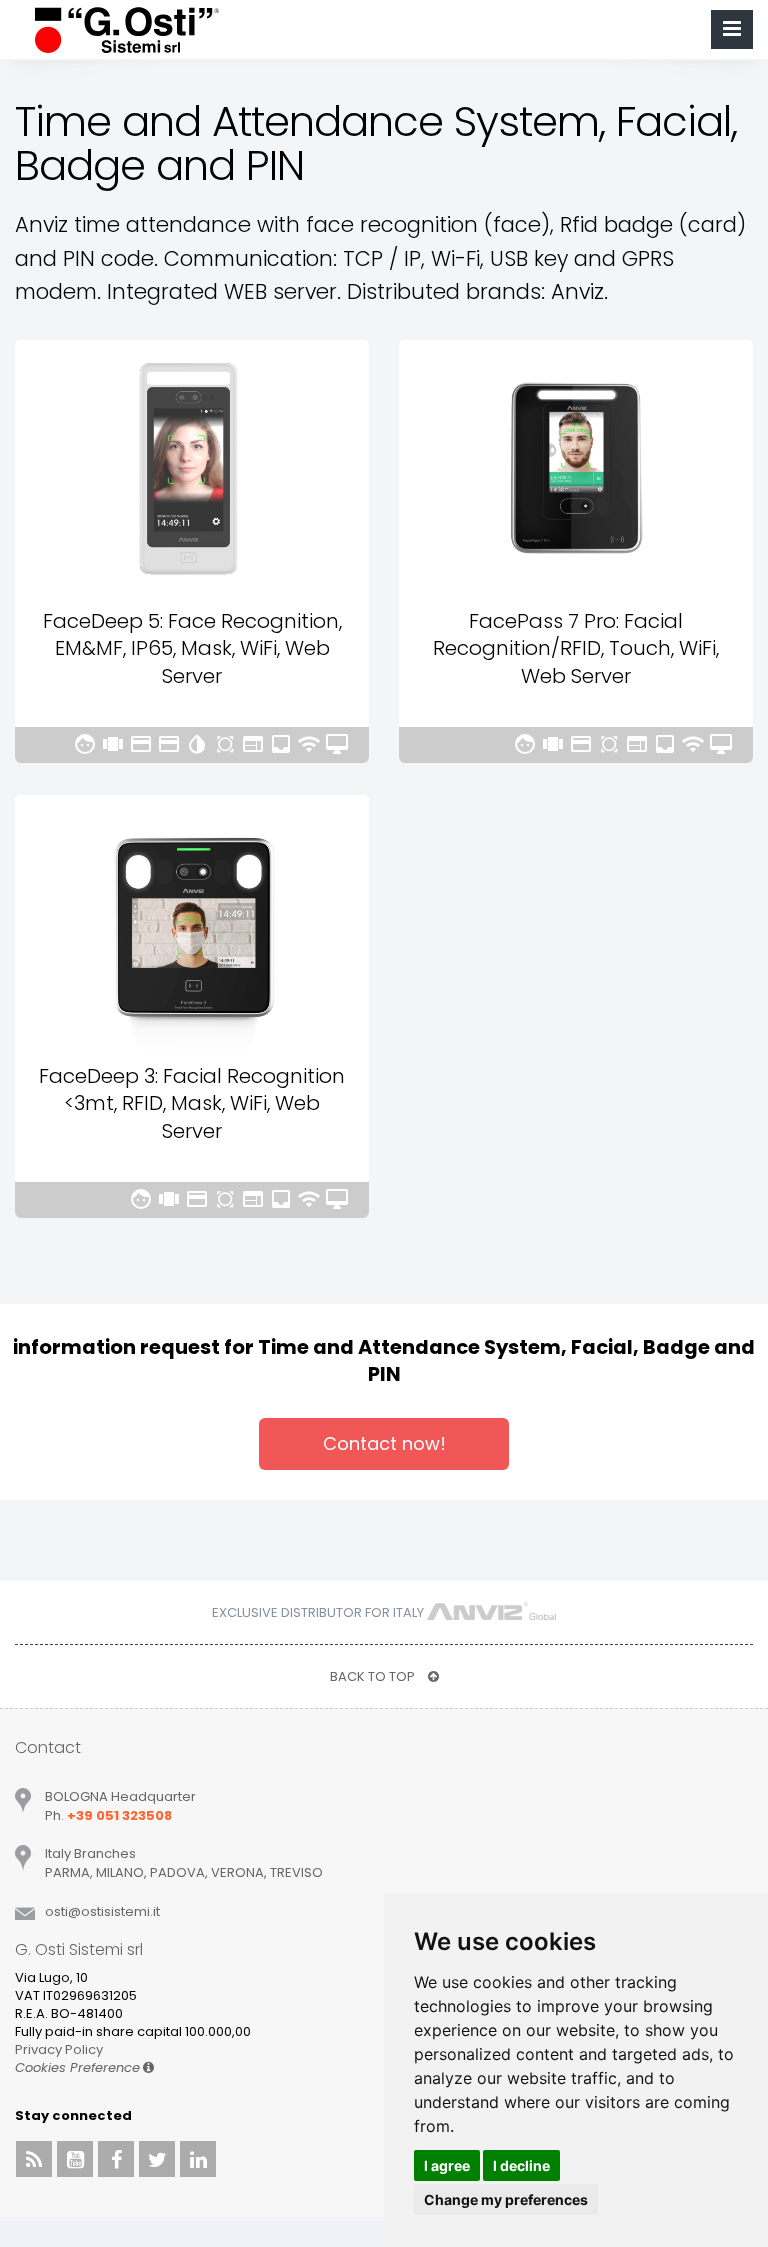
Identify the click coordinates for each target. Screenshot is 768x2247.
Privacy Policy (59, 2049)
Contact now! (384, 1443)
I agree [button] (447, 2165)
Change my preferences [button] (506, 2199)
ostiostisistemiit (102, 1911)
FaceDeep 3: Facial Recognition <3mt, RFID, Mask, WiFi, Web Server (192, 1103)
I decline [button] (521, 2165)
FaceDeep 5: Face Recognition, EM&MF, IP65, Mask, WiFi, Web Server (192, 648)
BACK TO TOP (374, 1676)
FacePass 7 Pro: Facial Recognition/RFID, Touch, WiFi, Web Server (576, 648)
